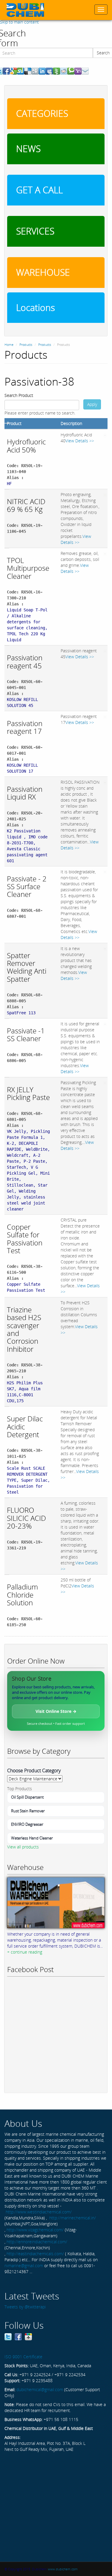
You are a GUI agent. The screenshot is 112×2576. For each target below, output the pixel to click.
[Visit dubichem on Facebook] (18, 2336)
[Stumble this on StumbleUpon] (21, 71)
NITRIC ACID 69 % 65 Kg (26, 505)
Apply (92, 404)
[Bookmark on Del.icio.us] (28, 71)
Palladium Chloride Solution (22, 1595)
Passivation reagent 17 (25, 727)
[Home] (25, 10)
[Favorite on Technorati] (71, 71)
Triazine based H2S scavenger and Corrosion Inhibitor (24, 1329)
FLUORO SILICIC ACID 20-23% (26, 1518)
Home (9, 345)
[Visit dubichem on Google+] (28, 2336)
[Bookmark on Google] (13, 71)
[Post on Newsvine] (56, 71)
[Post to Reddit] (64, 71)
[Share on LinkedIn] (42, 71)
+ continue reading (25, 1952)
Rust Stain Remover (28, 1811)
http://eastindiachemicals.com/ (35, 2254)
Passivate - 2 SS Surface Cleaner (27, 886)
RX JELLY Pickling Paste (28, 1093)
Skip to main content (19, 22)
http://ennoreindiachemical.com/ (37, 2242)
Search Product (19, 395)
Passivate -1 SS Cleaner (26, 1034)
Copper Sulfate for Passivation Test (25, 1239)
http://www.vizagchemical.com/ (35, 2230)
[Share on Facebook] (6, 71)
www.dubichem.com (63, 2569)
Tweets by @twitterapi (25, 2307)
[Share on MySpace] (49, 71)
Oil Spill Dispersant (27, 1797)
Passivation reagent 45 (25, 661)
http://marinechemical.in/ (73, 2218)
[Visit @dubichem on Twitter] (8, 2336)
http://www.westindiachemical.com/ (39, 2212)
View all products (23, 1847)
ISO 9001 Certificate (23, 2357)
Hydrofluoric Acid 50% (26, 445)
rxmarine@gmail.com (24, 2266)
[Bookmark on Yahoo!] (78, 71)
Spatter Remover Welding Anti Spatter (27, 967)
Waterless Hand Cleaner (32, 1838)
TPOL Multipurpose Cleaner (28, 568)
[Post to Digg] (35, 71)
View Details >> (80, 441)
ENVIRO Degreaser (27, 1824)
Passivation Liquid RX (25, 793)
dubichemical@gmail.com (40, 2389)
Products (26, 345)
